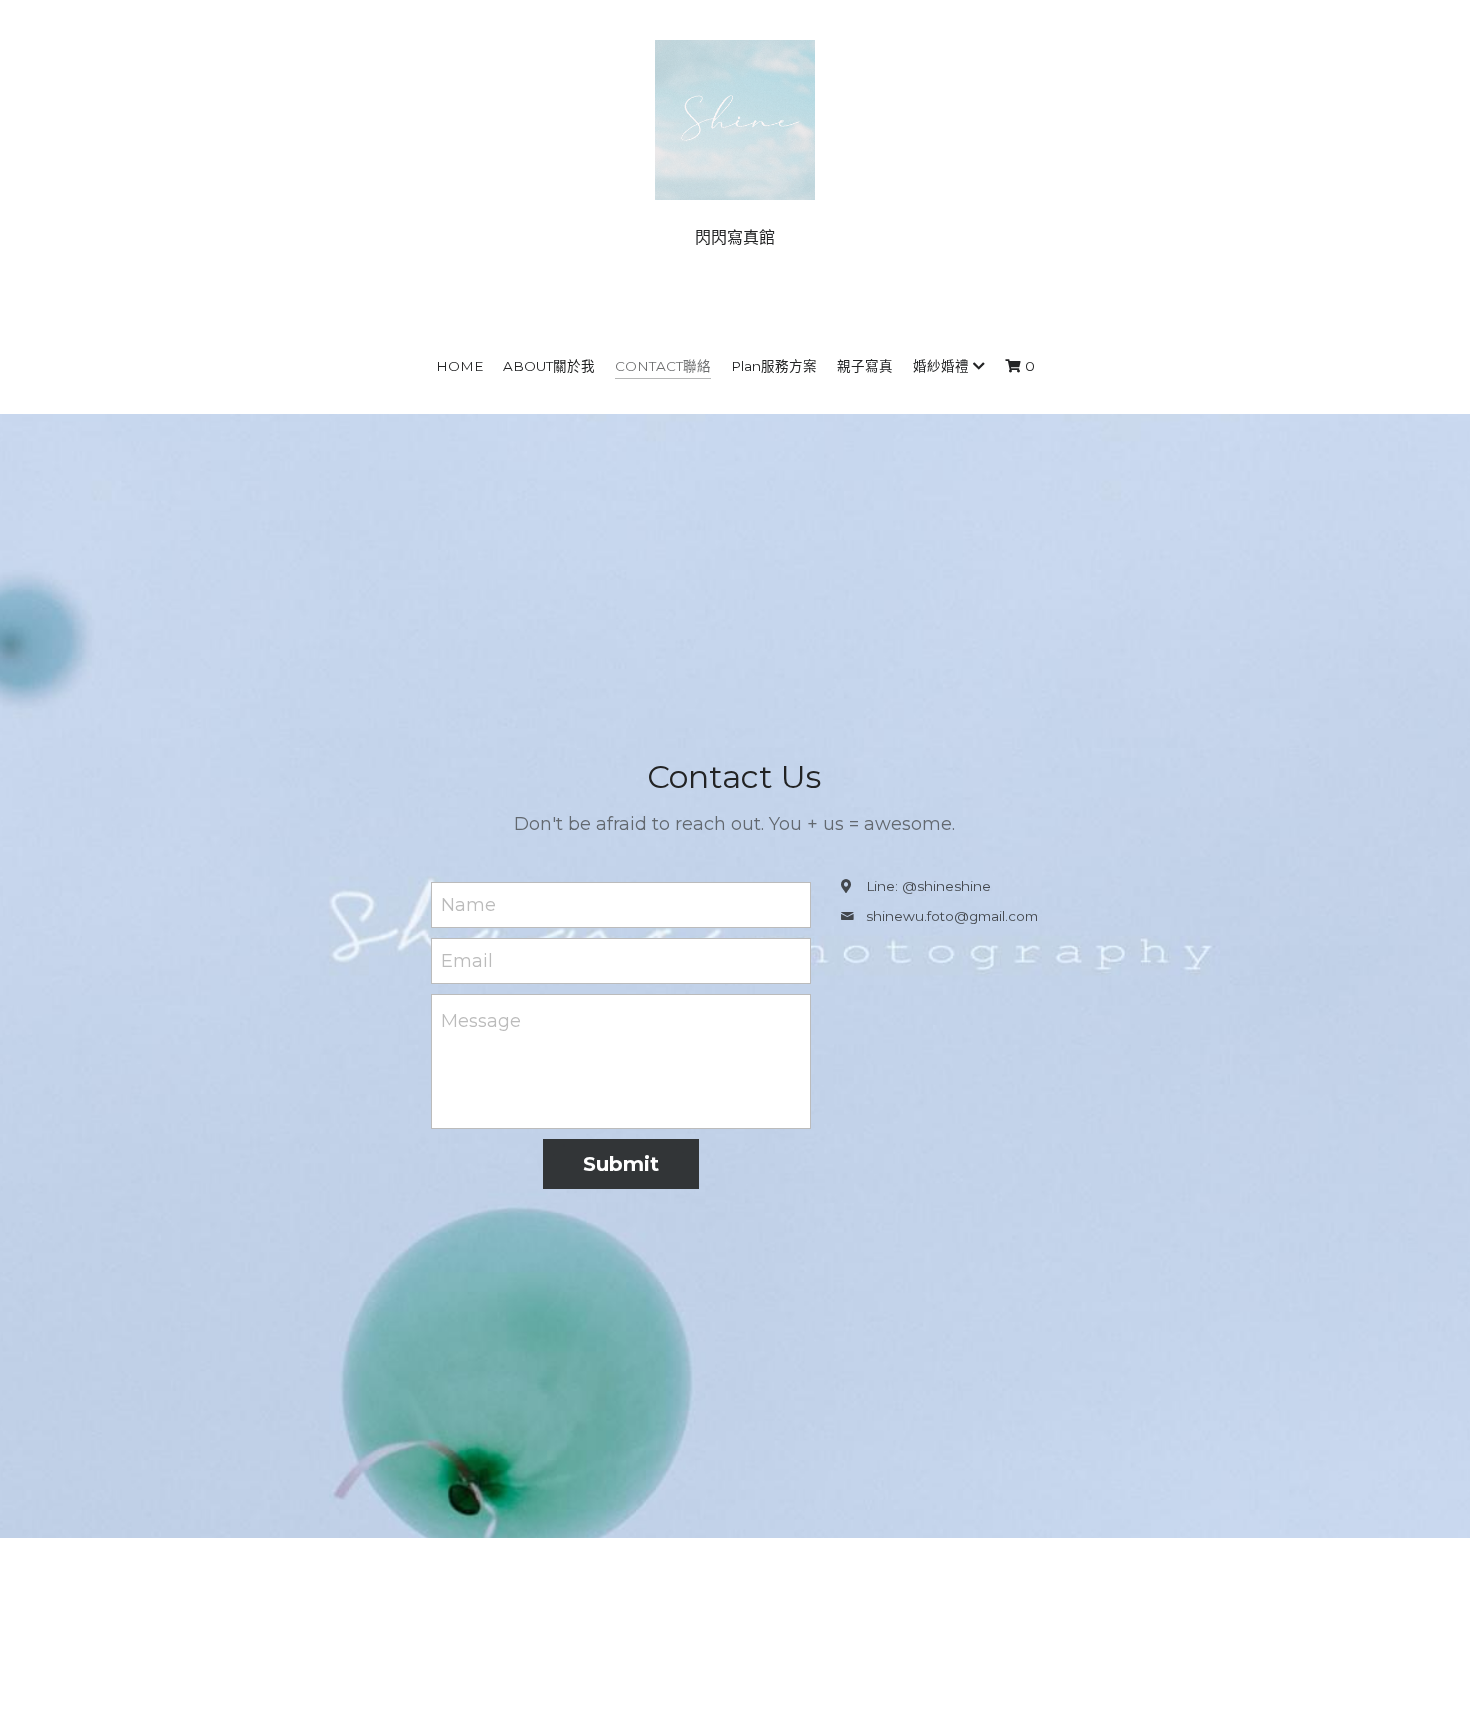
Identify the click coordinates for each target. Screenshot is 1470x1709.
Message (481, 1021)
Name (468, 905)
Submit (621, 1164)
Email (467, 960)
